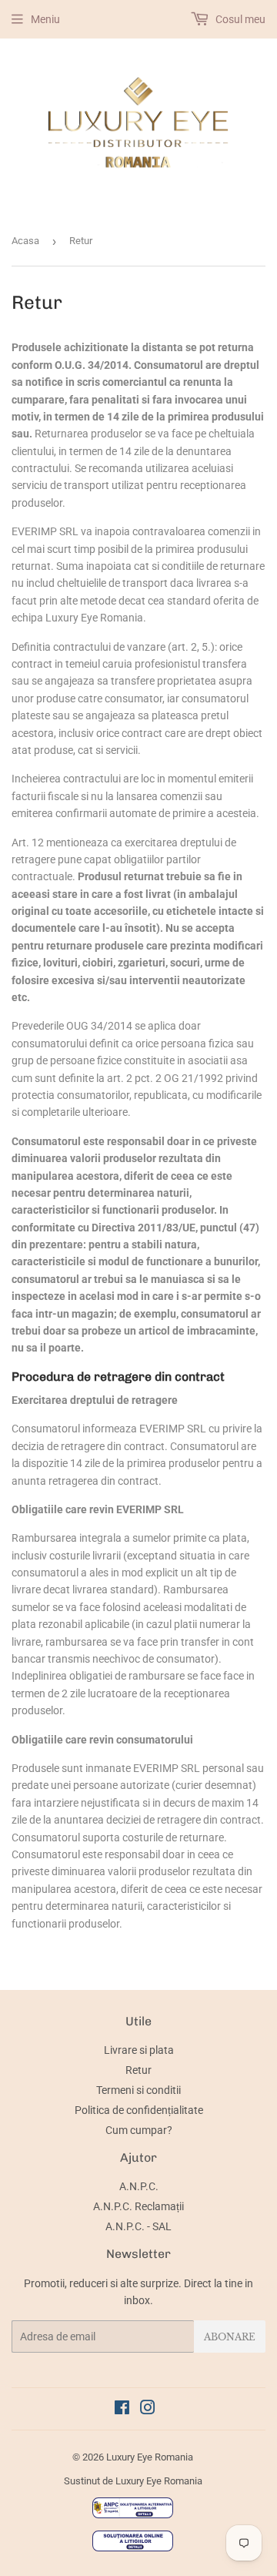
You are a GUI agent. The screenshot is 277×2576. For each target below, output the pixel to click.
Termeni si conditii (138, 2090)
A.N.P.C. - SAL (138, 2226)
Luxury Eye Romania (150, 2457)
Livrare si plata (139, 2050)
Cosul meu (239, 19)
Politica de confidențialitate (139, 2110)
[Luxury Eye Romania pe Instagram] (148, 2410)
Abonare (230, 2337)
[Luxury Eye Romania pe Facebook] (122, 2410)
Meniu (45, 19)
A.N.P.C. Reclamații (138, 2206)
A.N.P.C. (139, 2186)
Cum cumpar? (139, 2130)
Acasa (25, 241)
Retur (138, 2070)
